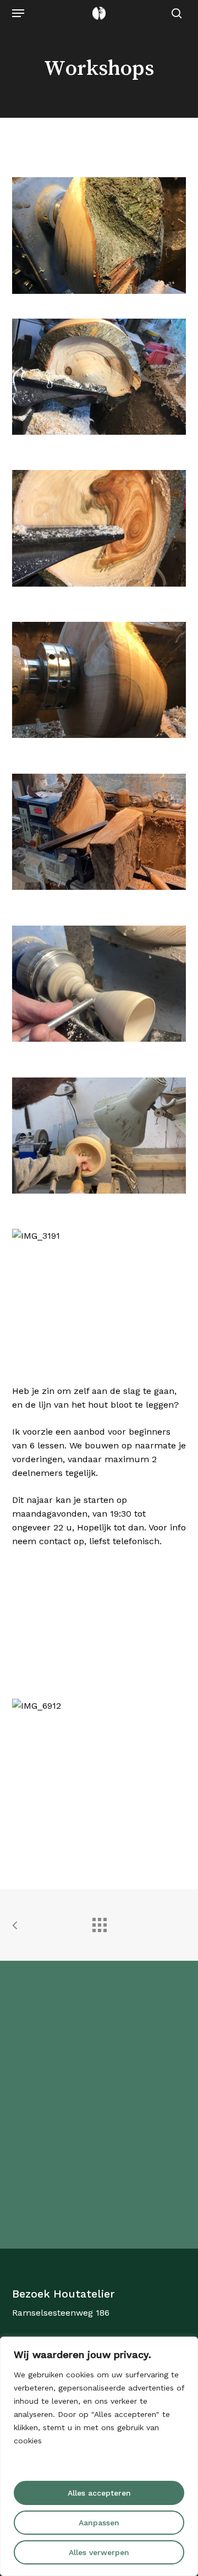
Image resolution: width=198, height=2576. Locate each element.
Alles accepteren (99, 2493)
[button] (18, 13)
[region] (99, 2456)
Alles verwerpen (99, 2552)
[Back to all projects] (99, 1922)
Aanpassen (99, 2523)
